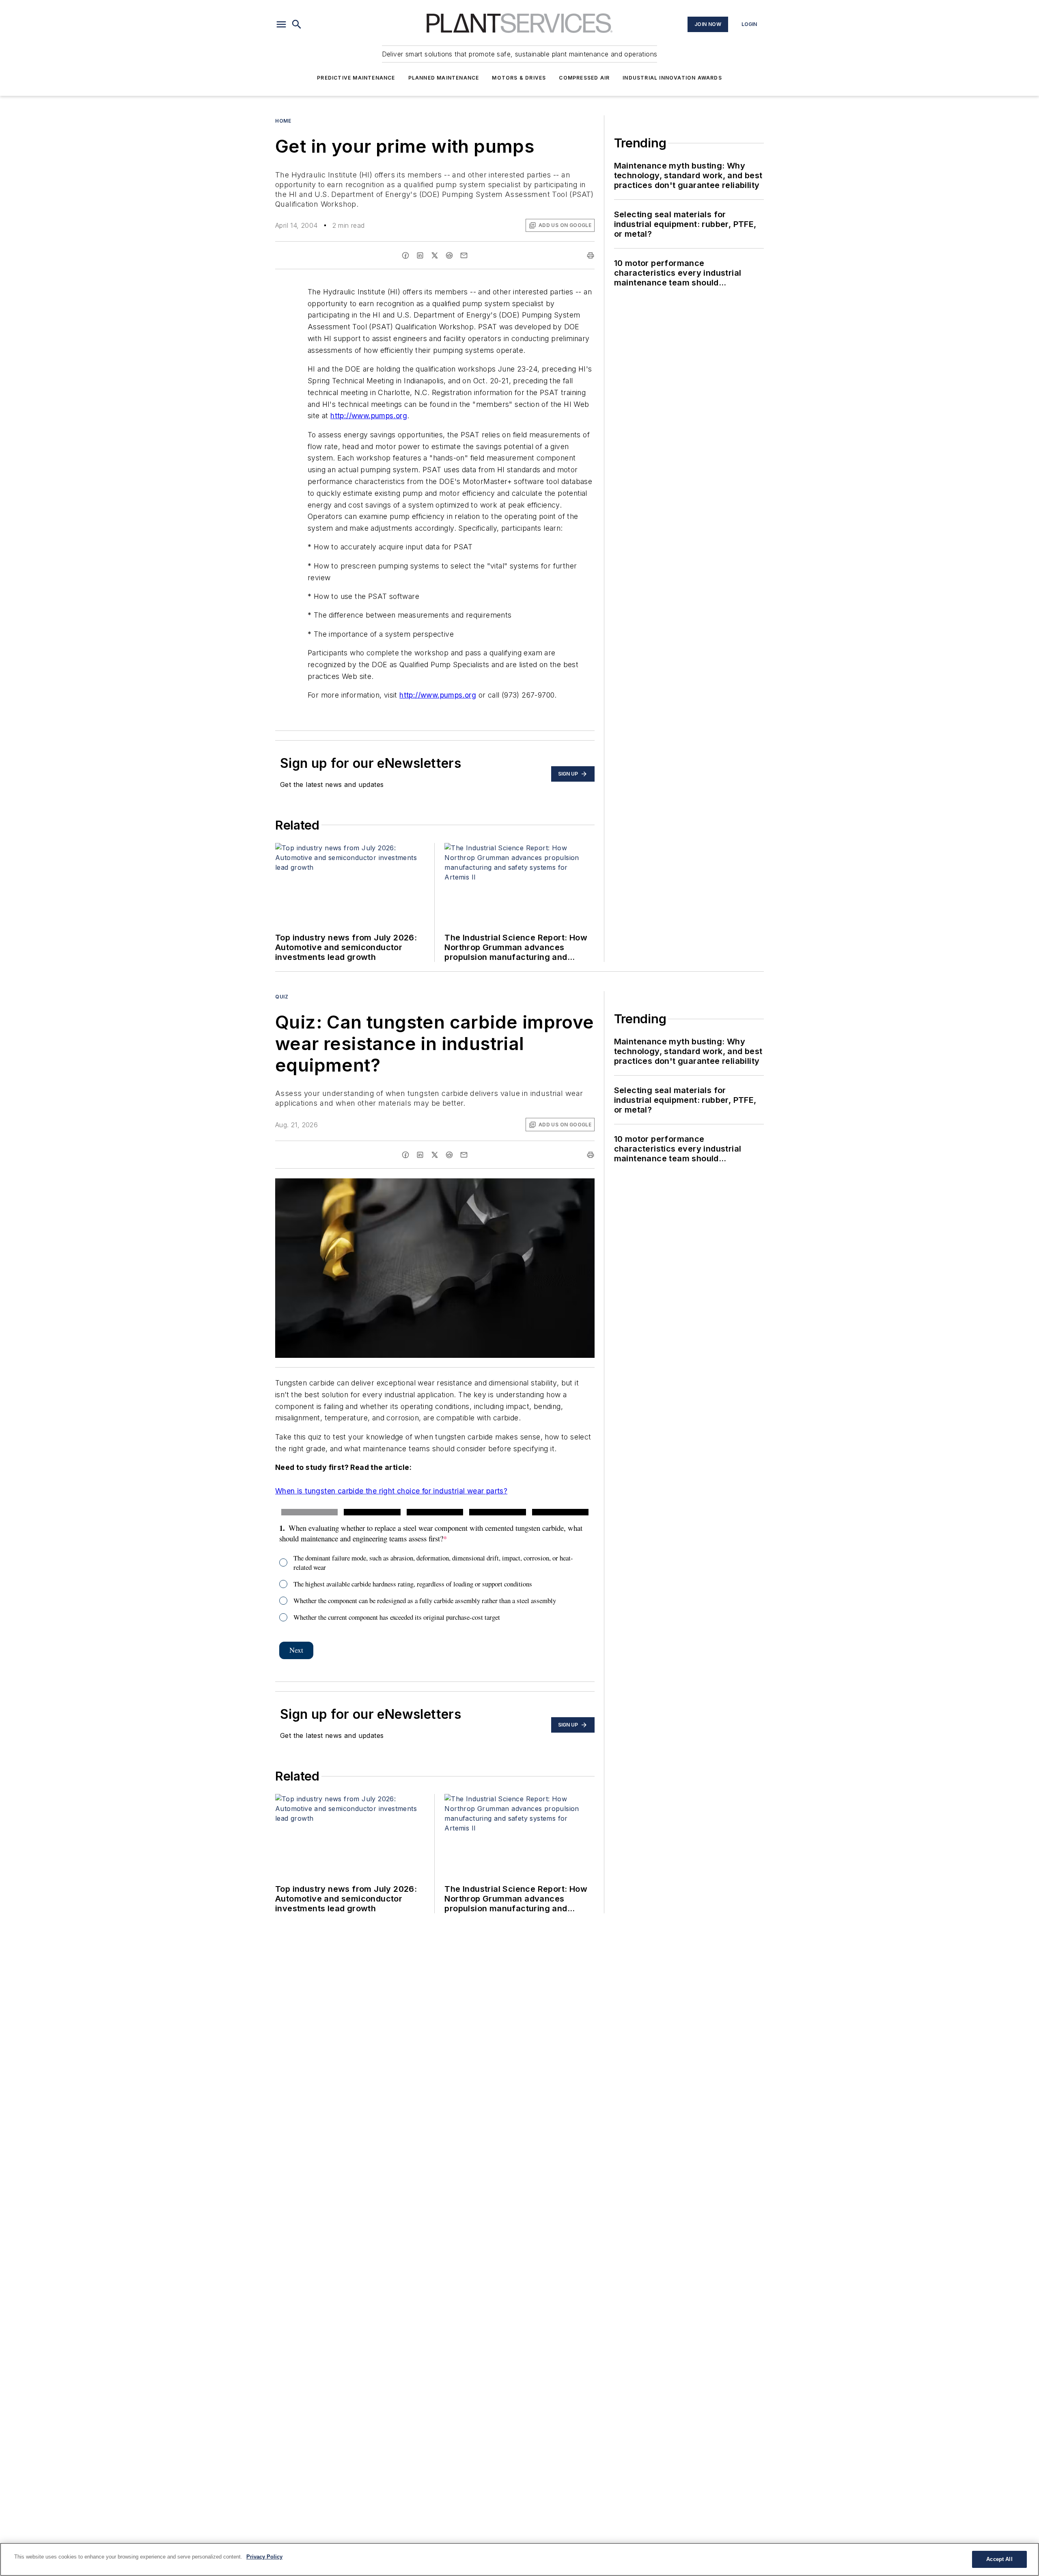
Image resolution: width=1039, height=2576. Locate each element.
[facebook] (405, 255)
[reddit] (449, 255)
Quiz (282, 997)
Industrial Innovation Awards (672, 78)
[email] (464, 255)
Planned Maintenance (444, 78)
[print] (591, 255)
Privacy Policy (264, 2557)
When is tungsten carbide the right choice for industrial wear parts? (391, 1491)
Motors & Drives (519, 78)
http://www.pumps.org (369, 416)
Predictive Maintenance (356, 78)
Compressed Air (584, 78)
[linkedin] (420, 255)
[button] (281, 24)
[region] (519, 2559)
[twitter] (435, 255)
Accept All (999, 2559)
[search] (297, 24)
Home (283, 121)
